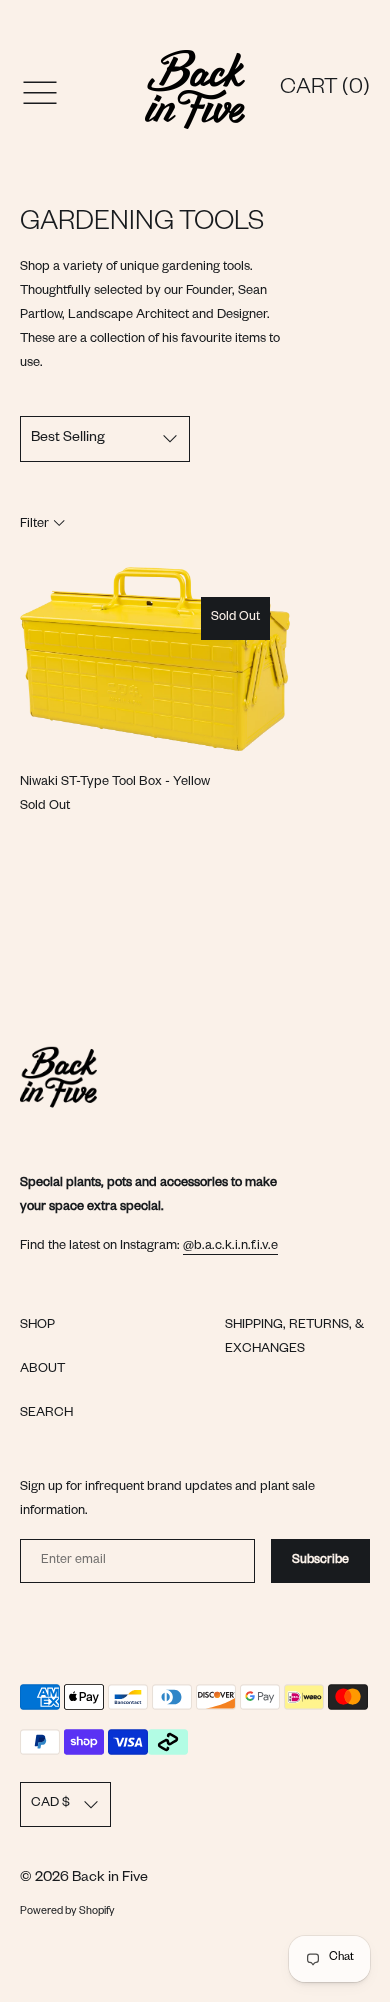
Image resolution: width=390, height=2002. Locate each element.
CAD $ (50, 1804)
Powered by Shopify (67, 1912)
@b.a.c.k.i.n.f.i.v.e (230, 1247)
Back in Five (110, 1879)
